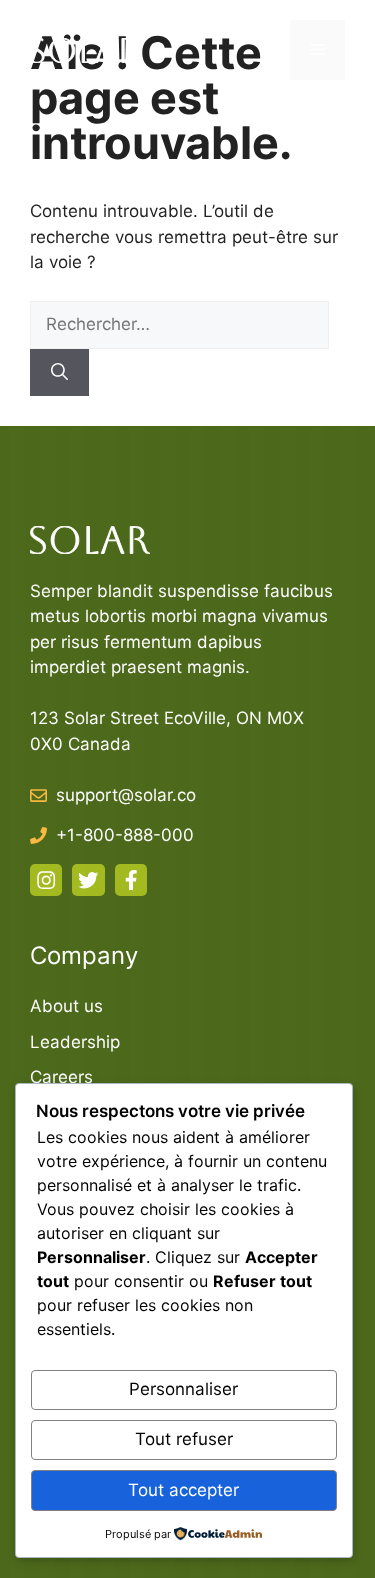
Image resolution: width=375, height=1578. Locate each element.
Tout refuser (184, 1439)
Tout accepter (183, 1490)
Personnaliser (183, 1389)
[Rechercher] (59, 373)
